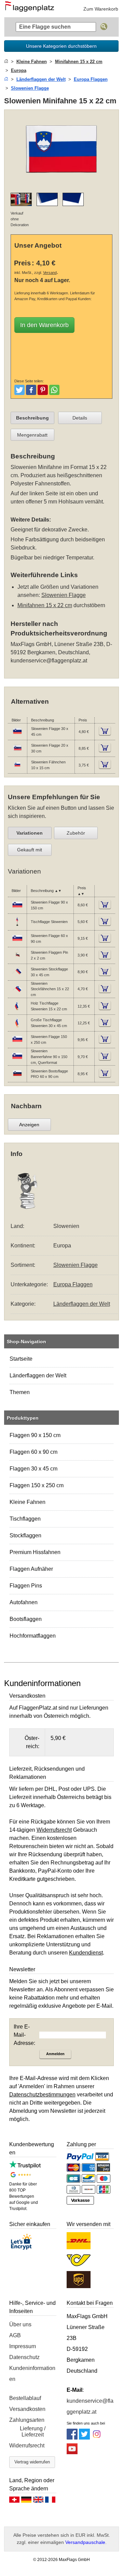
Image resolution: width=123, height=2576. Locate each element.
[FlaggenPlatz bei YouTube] (72, 2452)
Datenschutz (24, 2357)
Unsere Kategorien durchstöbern (61, 46)
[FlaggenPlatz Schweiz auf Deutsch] (14, 2501)
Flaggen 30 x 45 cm (33, 1469)
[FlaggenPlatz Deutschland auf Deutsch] (26, 2501)
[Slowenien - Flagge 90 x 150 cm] (17, 909)
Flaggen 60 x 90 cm (33, 1452)
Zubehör (76, 833)
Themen (20, 1392)
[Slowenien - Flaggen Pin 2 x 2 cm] (17, 959)
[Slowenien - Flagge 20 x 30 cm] (17, 752)
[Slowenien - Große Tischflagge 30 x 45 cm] (17, 1026)
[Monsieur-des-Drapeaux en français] (50, 2501)
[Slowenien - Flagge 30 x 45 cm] (17, 735)
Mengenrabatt (32, 435)
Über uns (20, 2324)
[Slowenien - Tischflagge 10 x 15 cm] (17, 925)
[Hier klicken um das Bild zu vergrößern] (62, 183)
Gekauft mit (30, 850)
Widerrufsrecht (27, 2446)
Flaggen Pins (26, 1586)
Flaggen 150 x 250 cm (37, 1485)
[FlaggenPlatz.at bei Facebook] (72, 2438)
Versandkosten (27, 2409)
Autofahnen (24, 1602)
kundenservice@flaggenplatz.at (49, 661)
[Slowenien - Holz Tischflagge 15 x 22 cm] (17, 1010)
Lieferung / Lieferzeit (33, 2432)
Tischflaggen (25, 1519)
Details (80, 418)
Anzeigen (29, 1125)
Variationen (30, 833)
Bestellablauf (25, 2398)
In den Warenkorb (44, 325)
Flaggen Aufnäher (31, 1569)
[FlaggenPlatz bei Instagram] (97, 2438)
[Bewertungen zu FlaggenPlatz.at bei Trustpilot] (25, 2167)
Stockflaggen (25, 1535)
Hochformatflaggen (33, 1636)
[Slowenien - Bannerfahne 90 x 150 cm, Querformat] (17, 1060)
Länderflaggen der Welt (38, 1375)
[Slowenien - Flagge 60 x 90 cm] (17, 942)
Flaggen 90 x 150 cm (35, 1435)
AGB (15, 2335)
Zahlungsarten (27, 2420)
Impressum (23, 2346)
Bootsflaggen (26, 1619)
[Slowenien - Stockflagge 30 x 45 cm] (17, 976)
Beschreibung (32, 418)
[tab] (32, 418)
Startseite (21, 1359)
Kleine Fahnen (28, 1502)
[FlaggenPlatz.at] (32, 9)
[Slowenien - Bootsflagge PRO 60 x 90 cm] (17, 1077)
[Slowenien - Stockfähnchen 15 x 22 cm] (17, 993)
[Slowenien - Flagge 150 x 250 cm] (17, 1043)
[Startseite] (6, 62)
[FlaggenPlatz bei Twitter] (84, 2438)
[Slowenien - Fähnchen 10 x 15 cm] (17, 769)
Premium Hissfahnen (35, 1552)
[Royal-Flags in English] (38, 2501)
